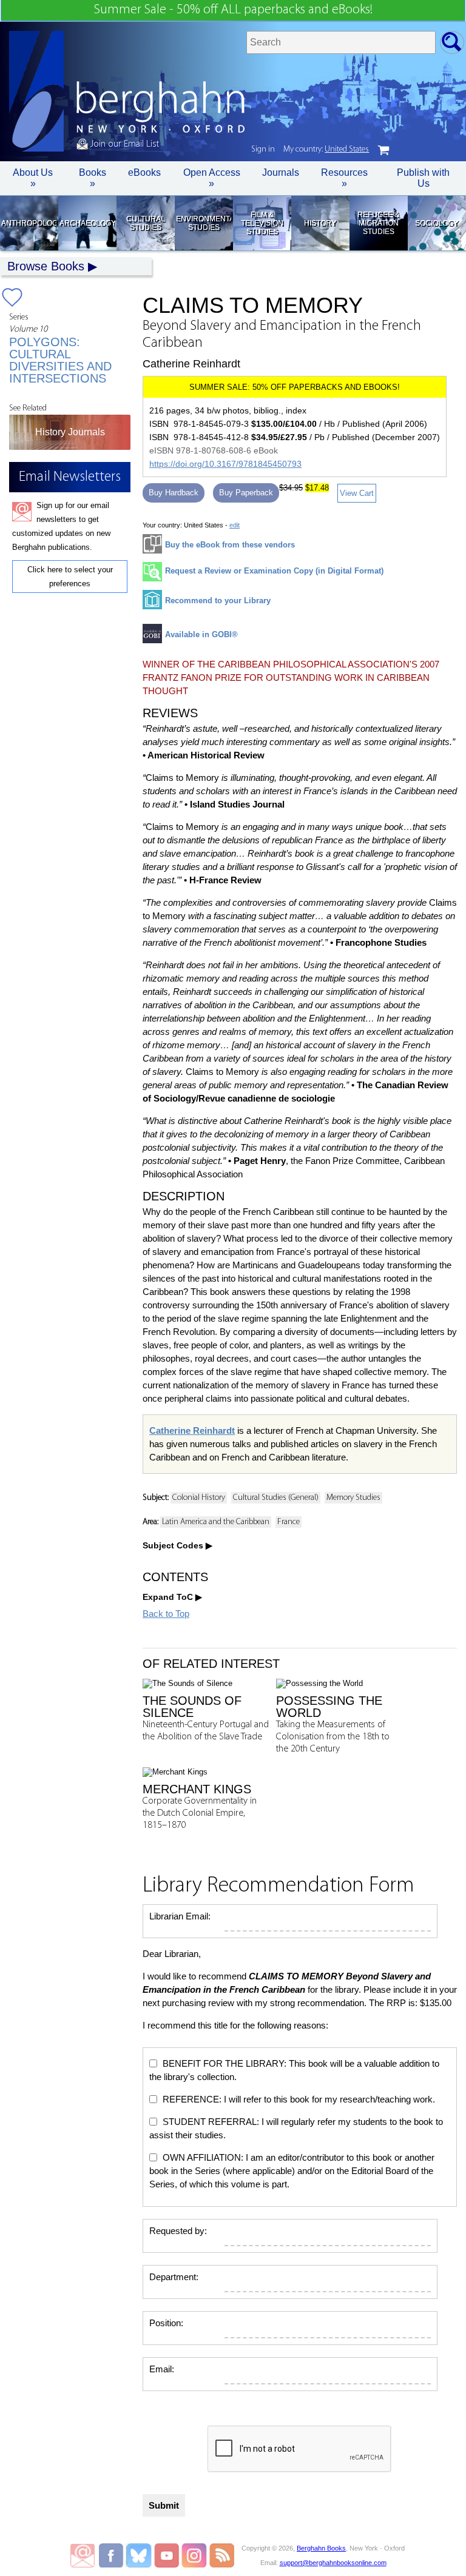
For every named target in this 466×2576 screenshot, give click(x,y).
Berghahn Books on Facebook (113, 2555)
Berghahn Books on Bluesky (140, 2555)
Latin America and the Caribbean (216, 1522)
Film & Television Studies (262, 223)
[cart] (383, 150)
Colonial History (199, 1498)
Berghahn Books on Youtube (167, 2555)
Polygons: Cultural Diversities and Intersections (60, 360)
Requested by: (178, 2231)
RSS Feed (222, 2555)
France (289, 1522)
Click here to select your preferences (70, 577)
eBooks (144, 172)
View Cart (357, 493)
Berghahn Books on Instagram (194, 2555)
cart (383, 150)
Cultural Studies (146, 223)
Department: (174, 2277)
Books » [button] (93, 178)
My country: (326, 149)
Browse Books (46, 266)
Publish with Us (423, 178)
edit (235, 525)
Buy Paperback (246, 493)
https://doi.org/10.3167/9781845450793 (225, 464)
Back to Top (166, 1614)
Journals (281, 172)
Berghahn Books (321, 2548)
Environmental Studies (204, 223)
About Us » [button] (33, 178)
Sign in (263, 149)
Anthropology (29, 223)
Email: (162, 2369)
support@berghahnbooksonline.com (333, 2563)
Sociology (437, 223)
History (320, 223)
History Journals (70, 432)
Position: (166, 2323)
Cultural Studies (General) (276, 1498)
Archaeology (87, 223)
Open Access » (212, 178)
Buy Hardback (174, 493)
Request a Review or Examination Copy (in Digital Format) (274, 571)
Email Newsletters (83, 2555)
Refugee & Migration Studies (378, 223)
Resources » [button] (344, 178)
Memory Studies (353, 1498)
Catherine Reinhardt (192, 1430)
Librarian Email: (180, 1916)
